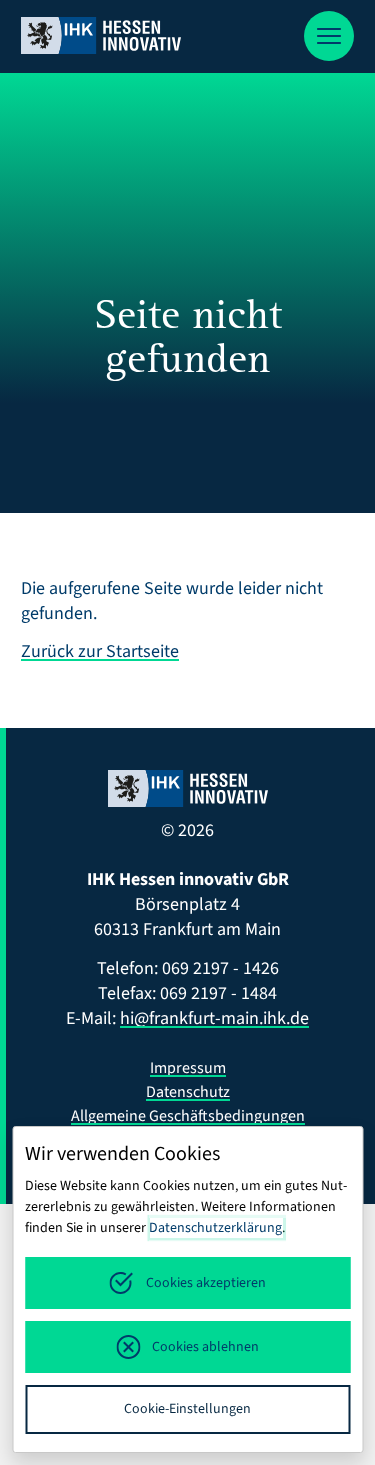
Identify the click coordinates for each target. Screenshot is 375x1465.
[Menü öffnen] (329, 36)
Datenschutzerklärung (215, 1228)
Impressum (188, 1068)
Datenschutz (188, 1092)
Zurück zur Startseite (100, 651)
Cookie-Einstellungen (187, 1409)
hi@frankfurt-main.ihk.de (214, 1018)
